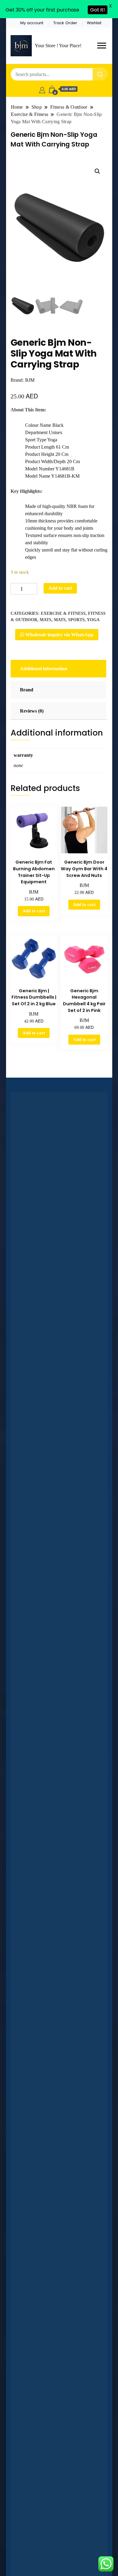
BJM (30, 380)
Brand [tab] (27, 690)
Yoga (93, 620)
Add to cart (60, 588)
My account (32, 23)
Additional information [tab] (44, 669)
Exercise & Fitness (63, 613)
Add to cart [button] (34, 911)
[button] (97, 171)
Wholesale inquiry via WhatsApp (59, 635)
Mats (46, 620)
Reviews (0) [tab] (32, 711)
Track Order (65, 23)
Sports (76, 620)
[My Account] (42, 89)
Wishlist (94, 23)
